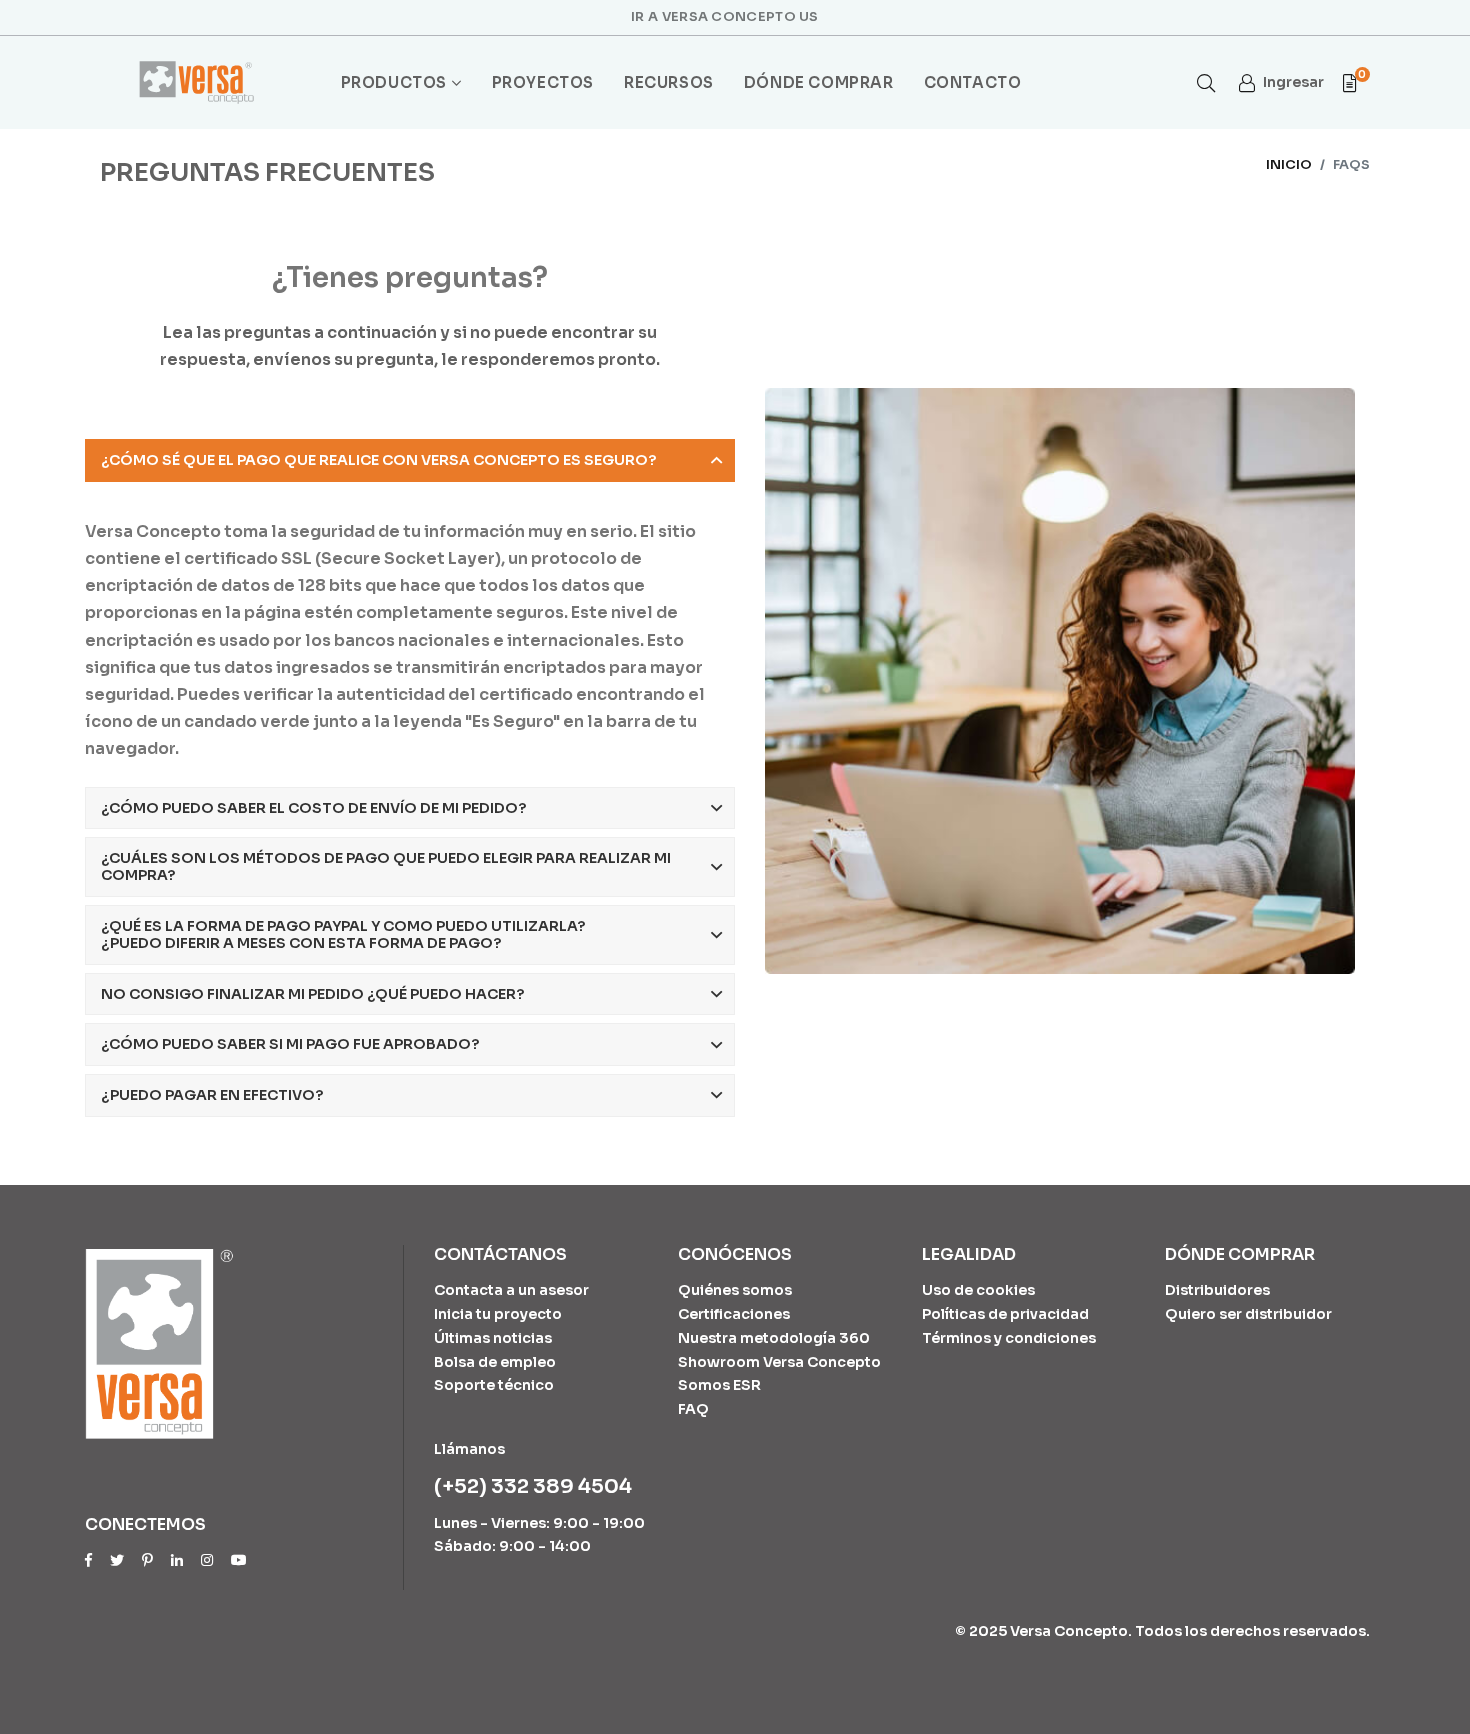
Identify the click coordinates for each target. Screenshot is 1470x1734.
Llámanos (469, 1449)
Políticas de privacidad (1005, 1314)
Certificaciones (734, 1314)
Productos (394, 82)
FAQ (693, 1409)
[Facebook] (88, 1560)
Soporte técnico (494, 1385)
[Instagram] (207, 1560)
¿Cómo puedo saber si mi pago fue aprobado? (290, 1044)
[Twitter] (117, 1560)
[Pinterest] (147, 1560)
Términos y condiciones (1009, 1338)
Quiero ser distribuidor (1248, 1314)
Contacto (973, 82)
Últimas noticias (493, 1338)
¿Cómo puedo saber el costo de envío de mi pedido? (313, 808)
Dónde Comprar (819, 82)
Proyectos (543, 82)
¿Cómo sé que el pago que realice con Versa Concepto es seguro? (378, 460)
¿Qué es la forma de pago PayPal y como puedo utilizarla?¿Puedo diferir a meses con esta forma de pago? (343, 934)
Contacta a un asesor (511, 1290)
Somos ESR (719, 1385)
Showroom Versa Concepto (779, 1362)
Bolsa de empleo (495, 1362)
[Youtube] (239, 1560)
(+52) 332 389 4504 (533, 1486)
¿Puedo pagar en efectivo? (212, 1095)
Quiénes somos (735, 1290)
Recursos (669, 82)
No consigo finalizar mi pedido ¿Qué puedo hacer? (312, 994)
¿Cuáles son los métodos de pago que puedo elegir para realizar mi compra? (386, 866)
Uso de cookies (978, 1290)
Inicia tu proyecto (498, 1314)
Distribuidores (1217, 1290)
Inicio (1289, 164)
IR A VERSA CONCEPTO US (725, 16)
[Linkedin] (177, 1560)
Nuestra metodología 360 (774, 1338)
